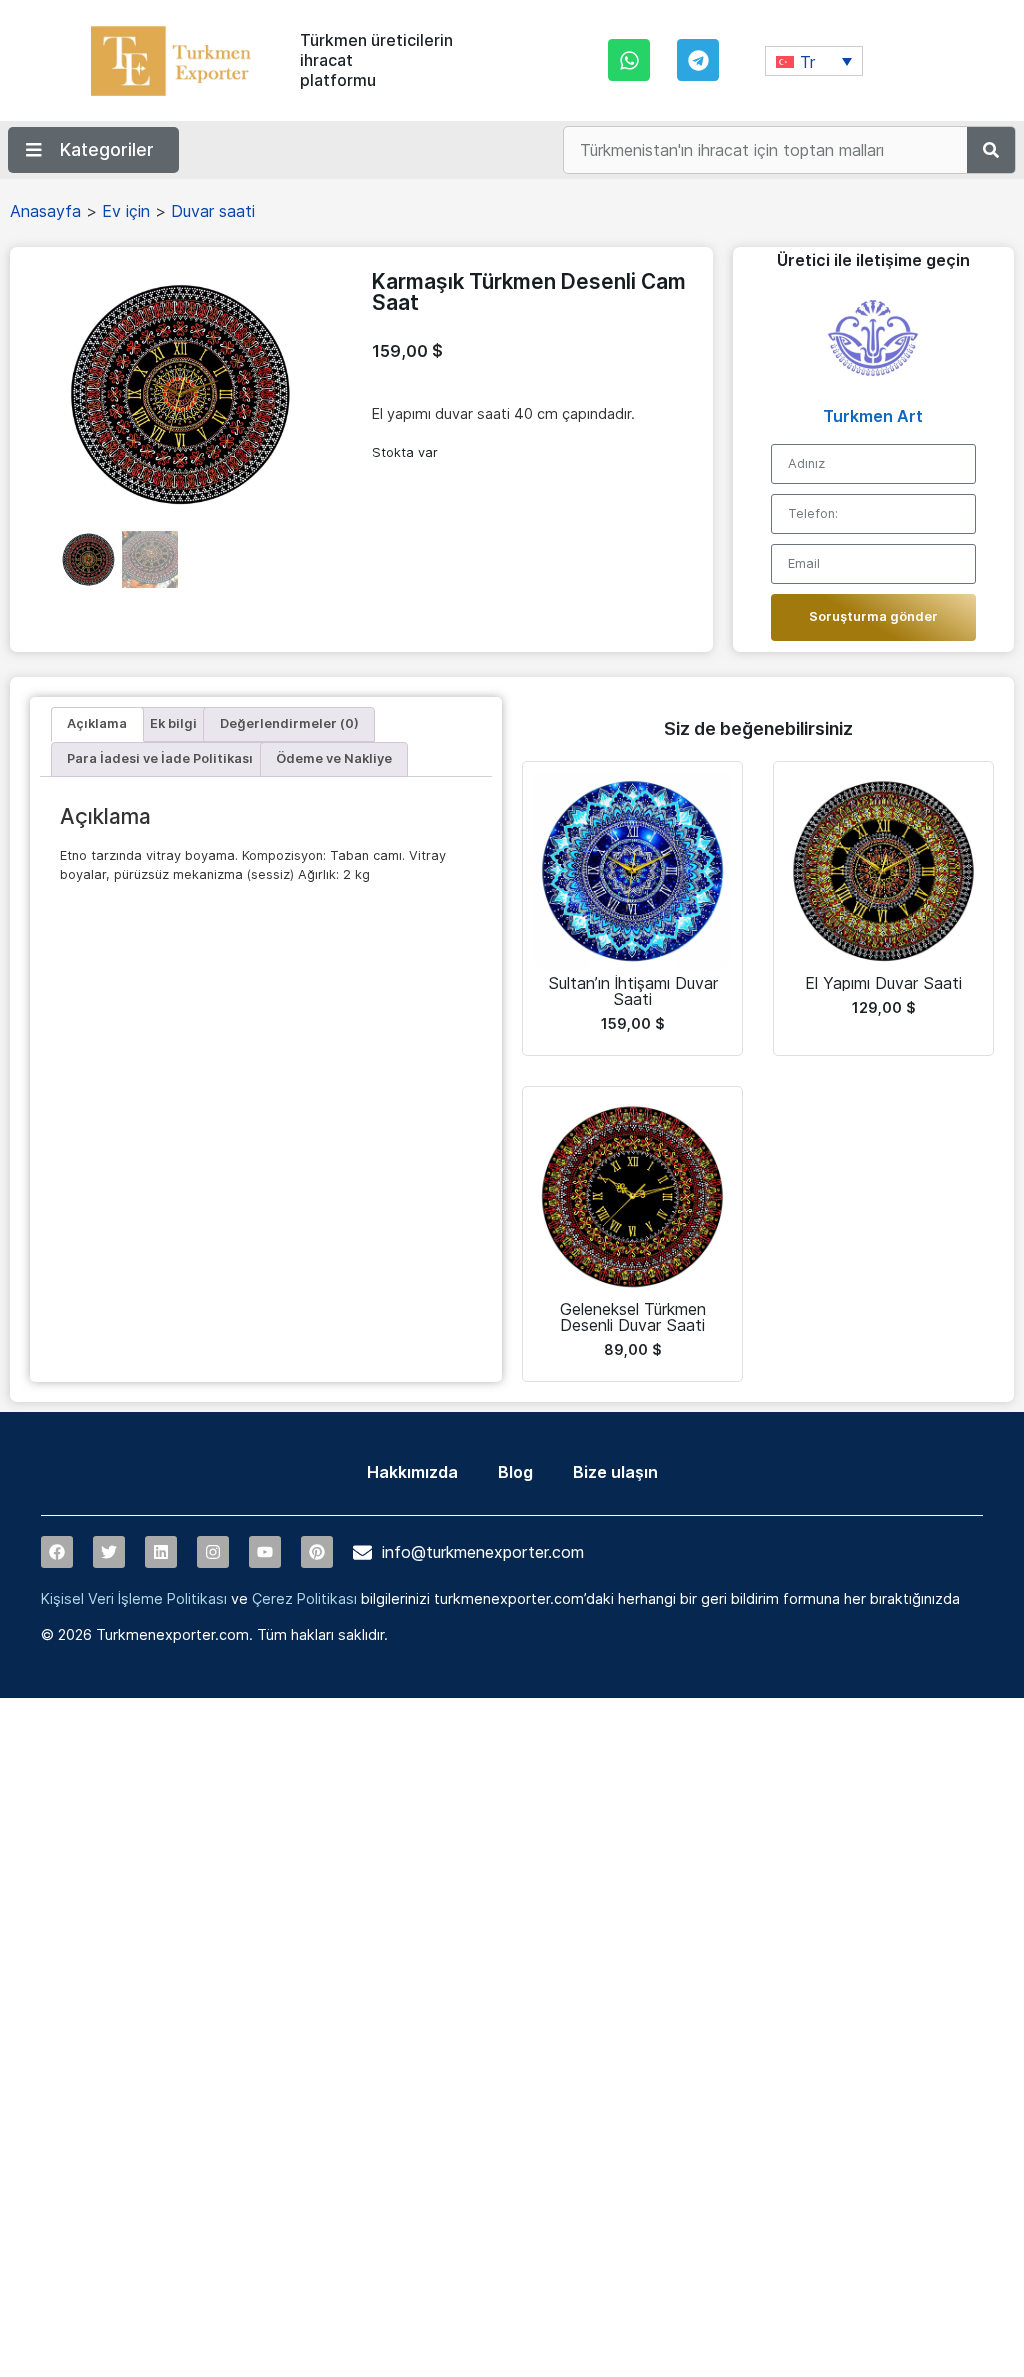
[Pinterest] (317, 1552)
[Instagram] (213, 1552)
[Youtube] (265, 1552)
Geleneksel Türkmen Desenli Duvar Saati (633, 1317)
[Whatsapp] (629, 60)
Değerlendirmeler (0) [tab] (289, 723)
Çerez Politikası (304, 1598)
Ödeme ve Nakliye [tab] (334, 758)
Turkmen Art (873, 416)
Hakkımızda (412, 1472)
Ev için (126, 211)
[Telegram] (698, 60)
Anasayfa (45, 211)
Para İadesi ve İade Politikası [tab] (160, 758)
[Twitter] (109, 1552)
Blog (515, 1472)
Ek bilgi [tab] (173, 723)
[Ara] (991, 150)
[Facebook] (57, 1552)
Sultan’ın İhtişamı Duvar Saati (633, 991)
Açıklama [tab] (97, 723)
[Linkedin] (161, 1552)
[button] (814, 61)
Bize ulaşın (615, 1472)
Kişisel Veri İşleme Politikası (134, 1598)
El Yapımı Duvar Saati (883, 983)
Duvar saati (213, 211)
